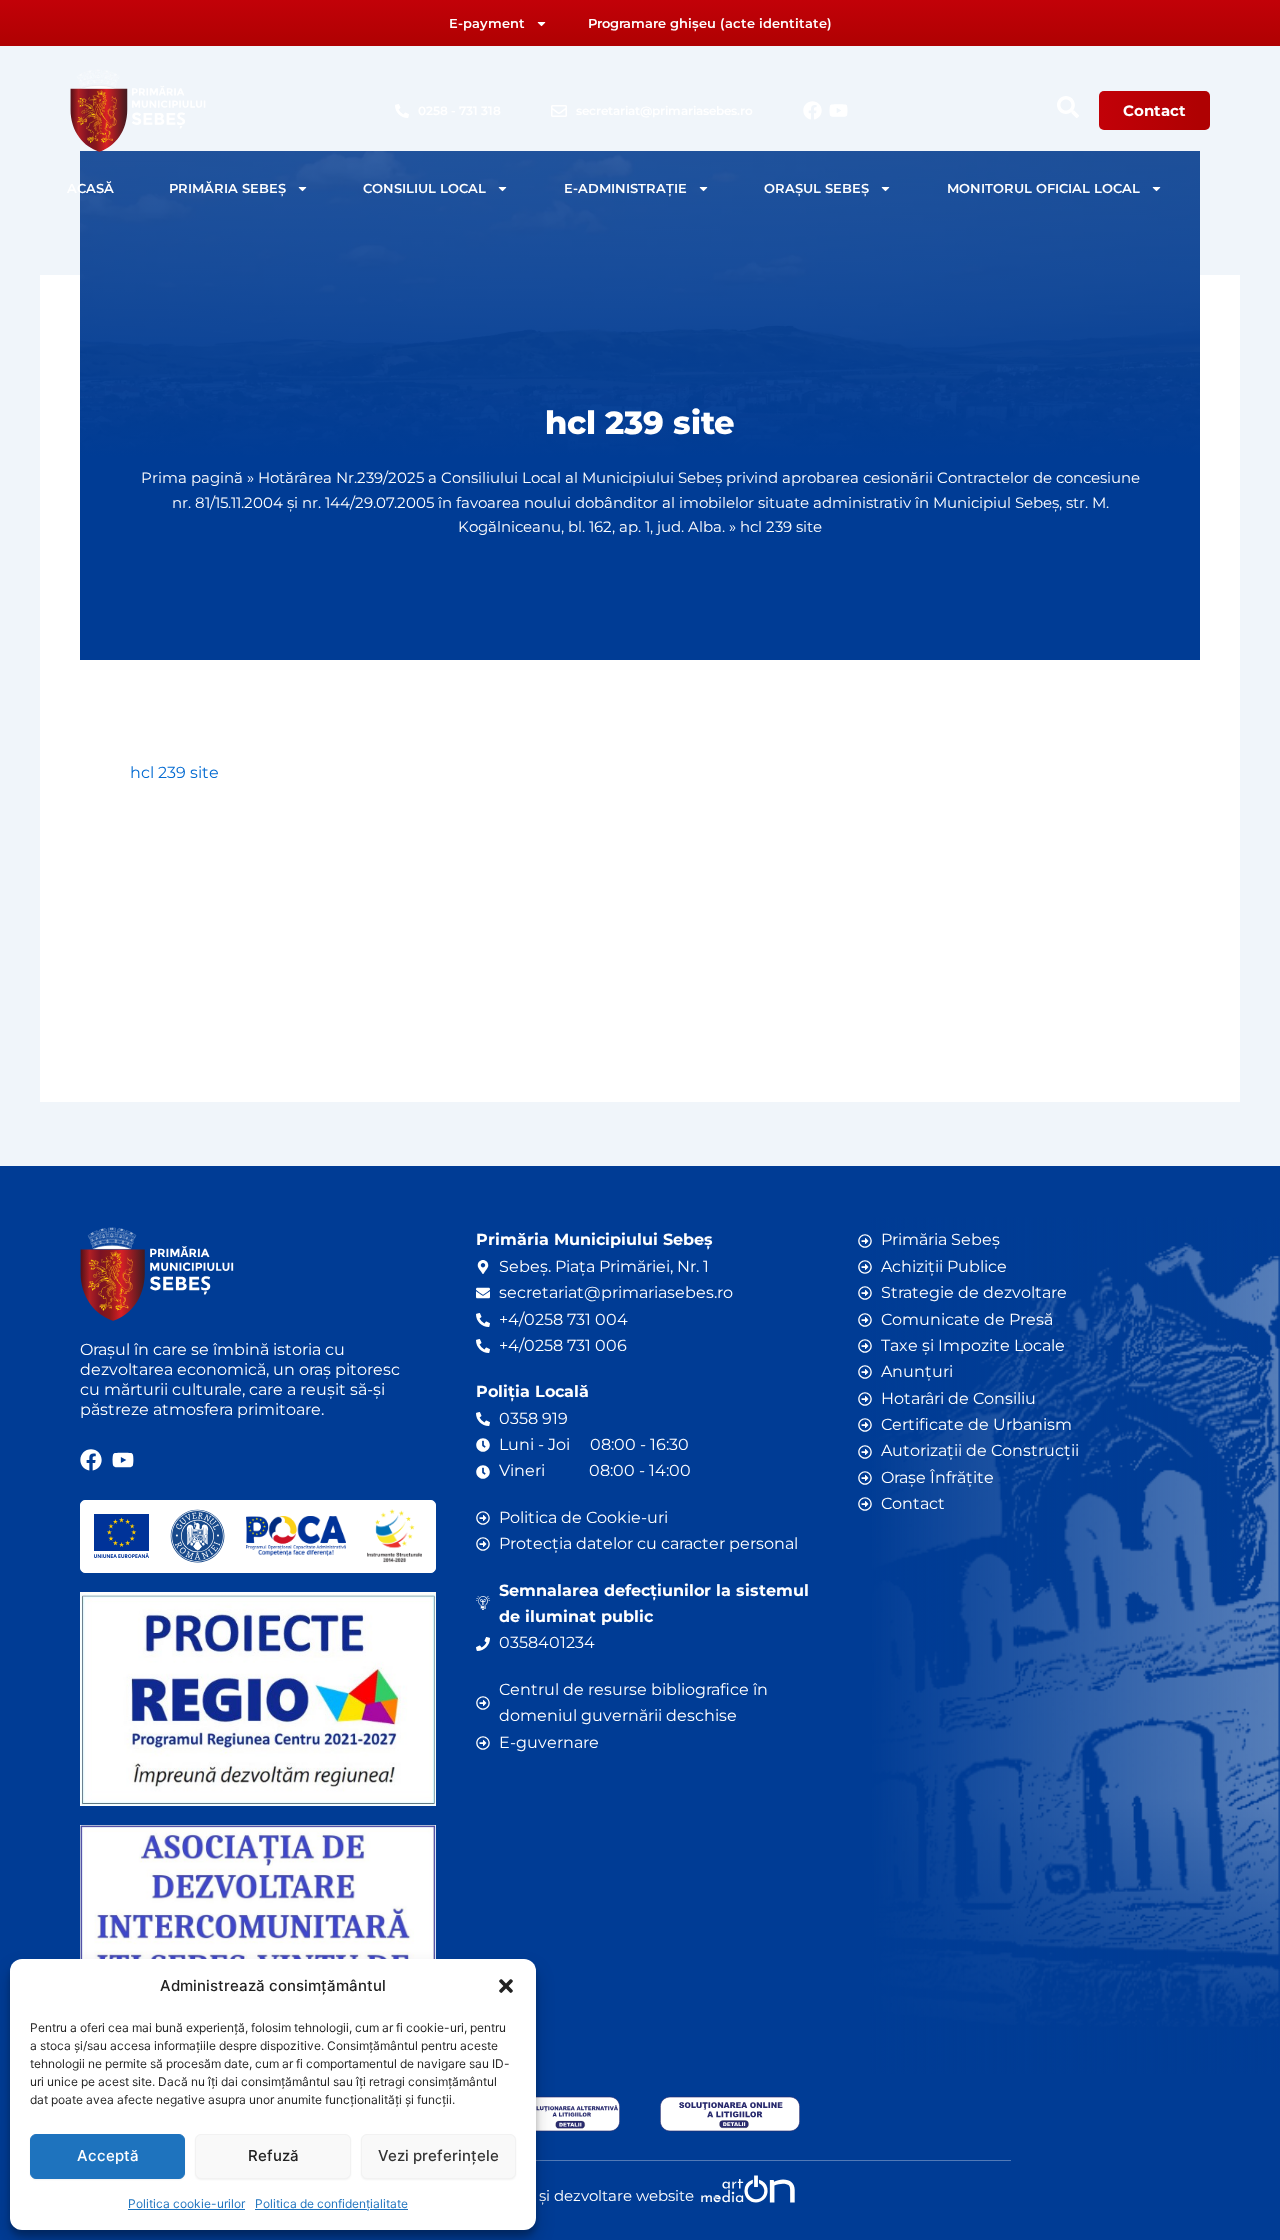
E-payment (487, 23)
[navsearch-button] (1068, 107)
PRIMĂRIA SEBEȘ (227, 188)
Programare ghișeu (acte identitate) (710, 23)
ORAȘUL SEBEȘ (816, 188)
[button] (506, 1986)
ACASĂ (90, 188)
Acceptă (108, 2155)
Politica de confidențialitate (331, 2203)
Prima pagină (192, 477)
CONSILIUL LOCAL (424, 188)
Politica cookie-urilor (186, 2203)
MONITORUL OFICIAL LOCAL (1043, 188)
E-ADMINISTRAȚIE (625, 188)
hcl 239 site (174, 772)
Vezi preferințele (438, 2155)
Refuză (273, 2155)
